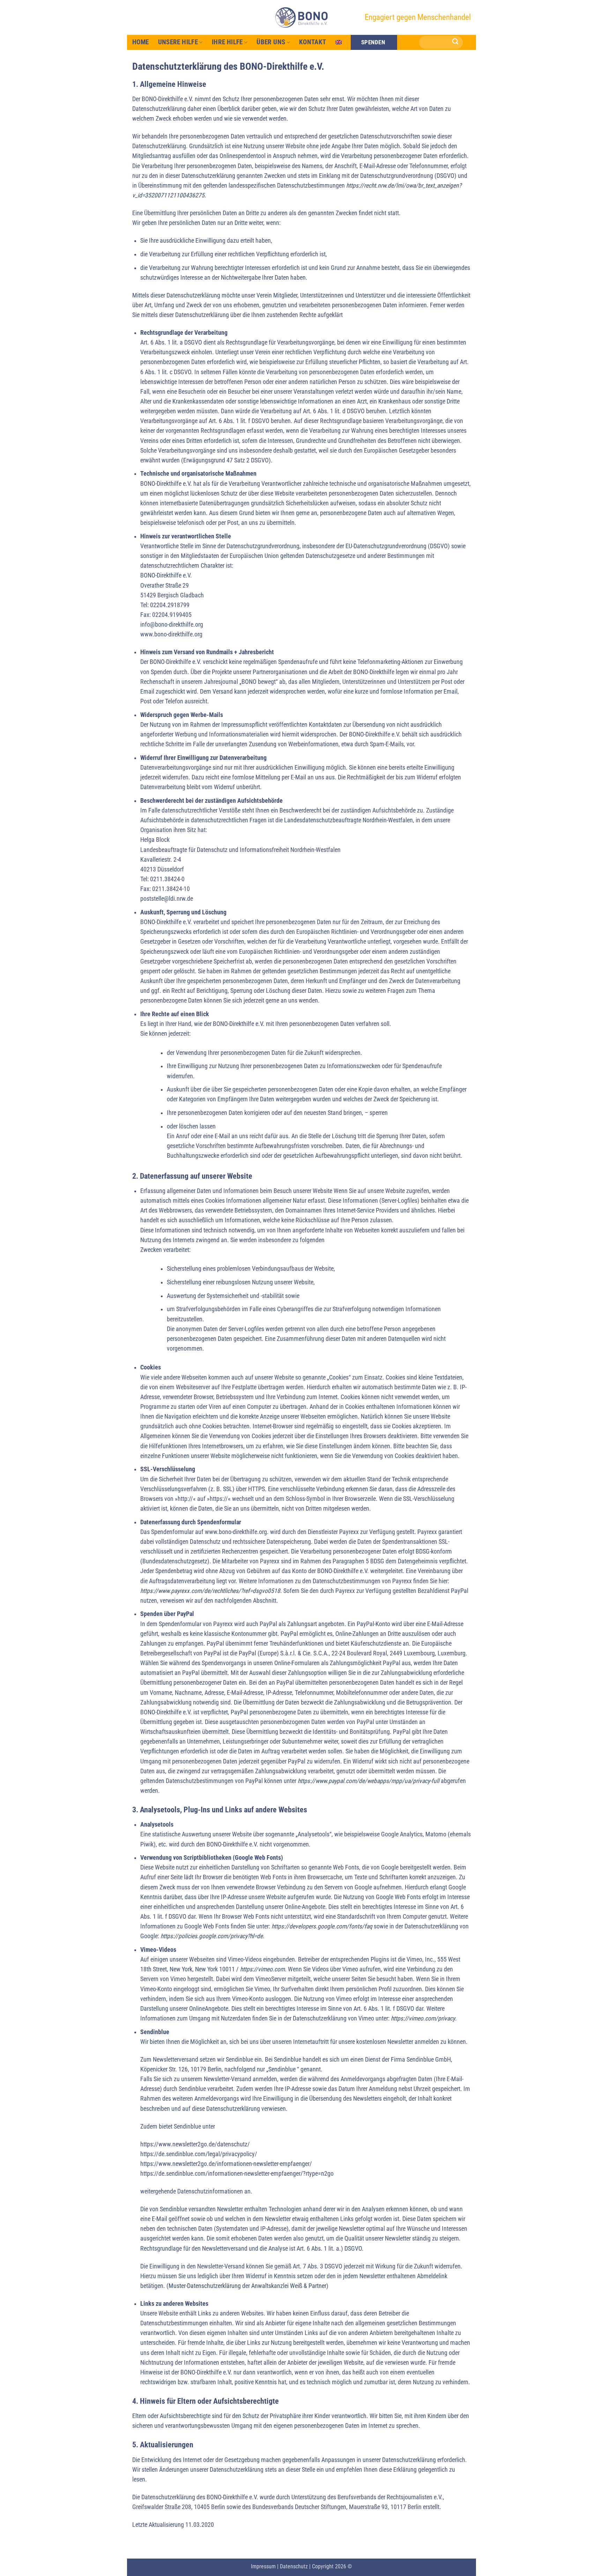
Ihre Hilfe (227, 42)
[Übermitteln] (456, 42)
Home (141, 42)
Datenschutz (294, 2566)
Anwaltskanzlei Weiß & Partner (289, 2286)
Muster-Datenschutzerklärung (205, 2286)
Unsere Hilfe (178, 42)
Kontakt (313, 42)
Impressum (263, 2566)
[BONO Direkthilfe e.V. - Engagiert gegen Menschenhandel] (301, 17)
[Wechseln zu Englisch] (338, 42)
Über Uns (271, 42)
